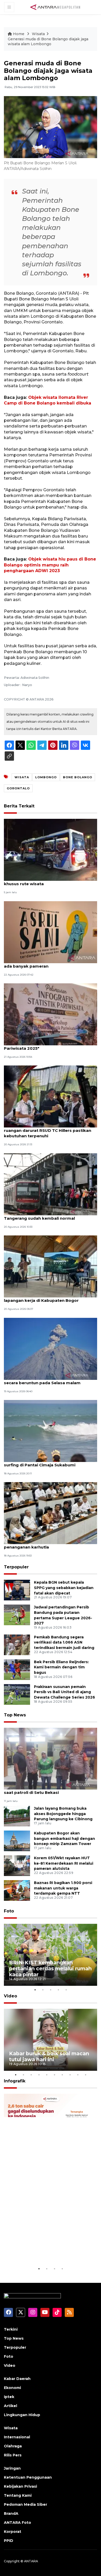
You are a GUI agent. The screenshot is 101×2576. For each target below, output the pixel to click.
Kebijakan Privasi (20, 2486)
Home (19, 34)
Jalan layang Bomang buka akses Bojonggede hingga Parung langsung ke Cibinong (63, 1814)
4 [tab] (58, 1990)
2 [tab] (43, 1990)
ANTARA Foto (17, 2523)
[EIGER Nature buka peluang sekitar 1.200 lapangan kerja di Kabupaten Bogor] (51, 1266)
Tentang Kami (18, 2495)
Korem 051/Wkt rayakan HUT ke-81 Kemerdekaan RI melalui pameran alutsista (64, 1863)
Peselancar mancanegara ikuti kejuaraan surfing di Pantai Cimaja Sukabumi (46, 1462)
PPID (9, 2541)
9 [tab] (78, 2075)
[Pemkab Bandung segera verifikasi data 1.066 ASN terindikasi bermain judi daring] (17, 1644)
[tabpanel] (51, 1955)
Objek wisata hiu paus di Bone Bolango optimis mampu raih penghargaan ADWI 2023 (50, 565)
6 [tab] (54, 2075)
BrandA (11, 2513)
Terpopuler (16, 1567)
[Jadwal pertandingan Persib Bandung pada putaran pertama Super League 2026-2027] (17, 1614)
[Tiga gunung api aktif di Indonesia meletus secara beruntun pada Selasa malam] (51, 1348)
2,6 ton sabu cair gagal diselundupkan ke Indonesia (46, 2250)
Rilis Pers (13, 2455)
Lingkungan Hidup (22, 2415)
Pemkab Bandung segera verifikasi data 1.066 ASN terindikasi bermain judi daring (64, 1643)
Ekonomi (12, 2388)
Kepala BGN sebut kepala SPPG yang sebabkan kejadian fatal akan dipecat (64, 1588)
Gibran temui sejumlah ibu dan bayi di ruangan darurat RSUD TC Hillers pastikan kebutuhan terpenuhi (48, 1130)
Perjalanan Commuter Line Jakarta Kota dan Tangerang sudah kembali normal (50, 1216)
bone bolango (78, 777)
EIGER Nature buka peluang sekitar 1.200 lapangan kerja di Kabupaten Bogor (47, 1298)
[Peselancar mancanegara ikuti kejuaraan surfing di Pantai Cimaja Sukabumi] (51, 1431)
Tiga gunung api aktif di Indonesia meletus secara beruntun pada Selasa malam (49, 1380)
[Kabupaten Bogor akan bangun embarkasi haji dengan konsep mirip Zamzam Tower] (17, 1840)
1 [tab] (35, 1990)
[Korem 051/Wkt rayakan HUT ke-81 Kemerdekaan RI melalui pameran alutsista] (17, 1865)
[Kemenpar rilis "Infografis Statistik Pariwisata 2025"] (51, 1014)
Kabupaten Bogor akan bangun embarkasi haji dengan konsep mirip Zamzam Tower (64, 1839)
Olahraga (13, 2446)
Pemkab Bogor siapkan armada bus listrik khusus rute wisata (48, 881)
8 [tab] (70, 2075)
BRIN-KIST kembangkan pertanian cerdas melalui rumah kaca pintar (50, 1968)
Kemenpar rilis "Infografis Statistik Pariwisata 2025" (40, 1046)
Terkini (11, 2329)
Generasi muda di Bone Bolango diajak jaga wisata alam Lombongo (48, 42)
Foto (9, 1911)
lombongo (46, 777)
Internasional (17, 2437)
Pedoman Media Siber (26, 2504)
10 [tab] (85, 2075)
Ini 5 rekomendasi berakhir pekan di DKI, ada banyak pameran (46, 963)
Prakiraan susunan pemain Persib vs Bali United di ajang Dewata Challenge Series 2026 (64, 1692)
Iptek (9, 2397)
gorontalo (18, 788)
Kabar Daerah (17, 2379)
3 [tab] (51, 1990)
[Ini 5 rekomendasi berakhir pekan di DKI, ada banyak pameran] (51, 932)
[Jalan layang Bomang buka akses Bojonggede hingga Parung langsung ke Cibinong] (17, 1816)
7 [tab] (62, 2075)
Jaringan (12, 2468)
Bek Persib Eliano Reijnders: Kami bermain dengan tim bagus (61, 1667)
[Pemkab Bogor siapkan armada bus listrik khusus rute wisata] (51, 849)
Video (10, 1996)
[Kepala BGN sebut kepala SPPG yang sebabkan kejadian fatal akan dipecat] (17, 1590)
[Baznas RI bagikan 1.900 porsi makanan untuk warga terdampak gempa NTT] (17, 1890)
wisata (22, 777)
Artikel (10, 2406)
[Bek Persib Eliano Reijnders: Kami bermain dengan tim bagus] (17, 1669)
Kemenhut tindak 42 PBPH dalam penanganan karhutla (39, 1544)
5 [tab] (66, 1990)
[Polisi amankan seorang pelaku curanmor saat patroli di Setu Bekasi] (51, 1758)
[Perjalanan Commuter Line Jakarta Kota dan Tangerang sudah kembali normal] (51, 1184)
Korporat (13, 2532)
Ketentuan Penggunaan (28, 2477)
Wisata (38, 34)
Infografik (15, 2081)
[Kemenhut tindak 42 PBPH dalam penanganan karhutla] (51, 1513)
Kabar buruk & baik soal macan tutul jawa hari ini (49, 2056)
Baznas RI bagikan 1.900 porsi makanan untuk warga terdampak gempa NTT (63, 1888)
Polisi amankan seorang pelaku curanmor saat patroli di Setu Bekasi (47, 1790)
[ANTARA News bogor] (55, 7)
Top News (15, 1715)
